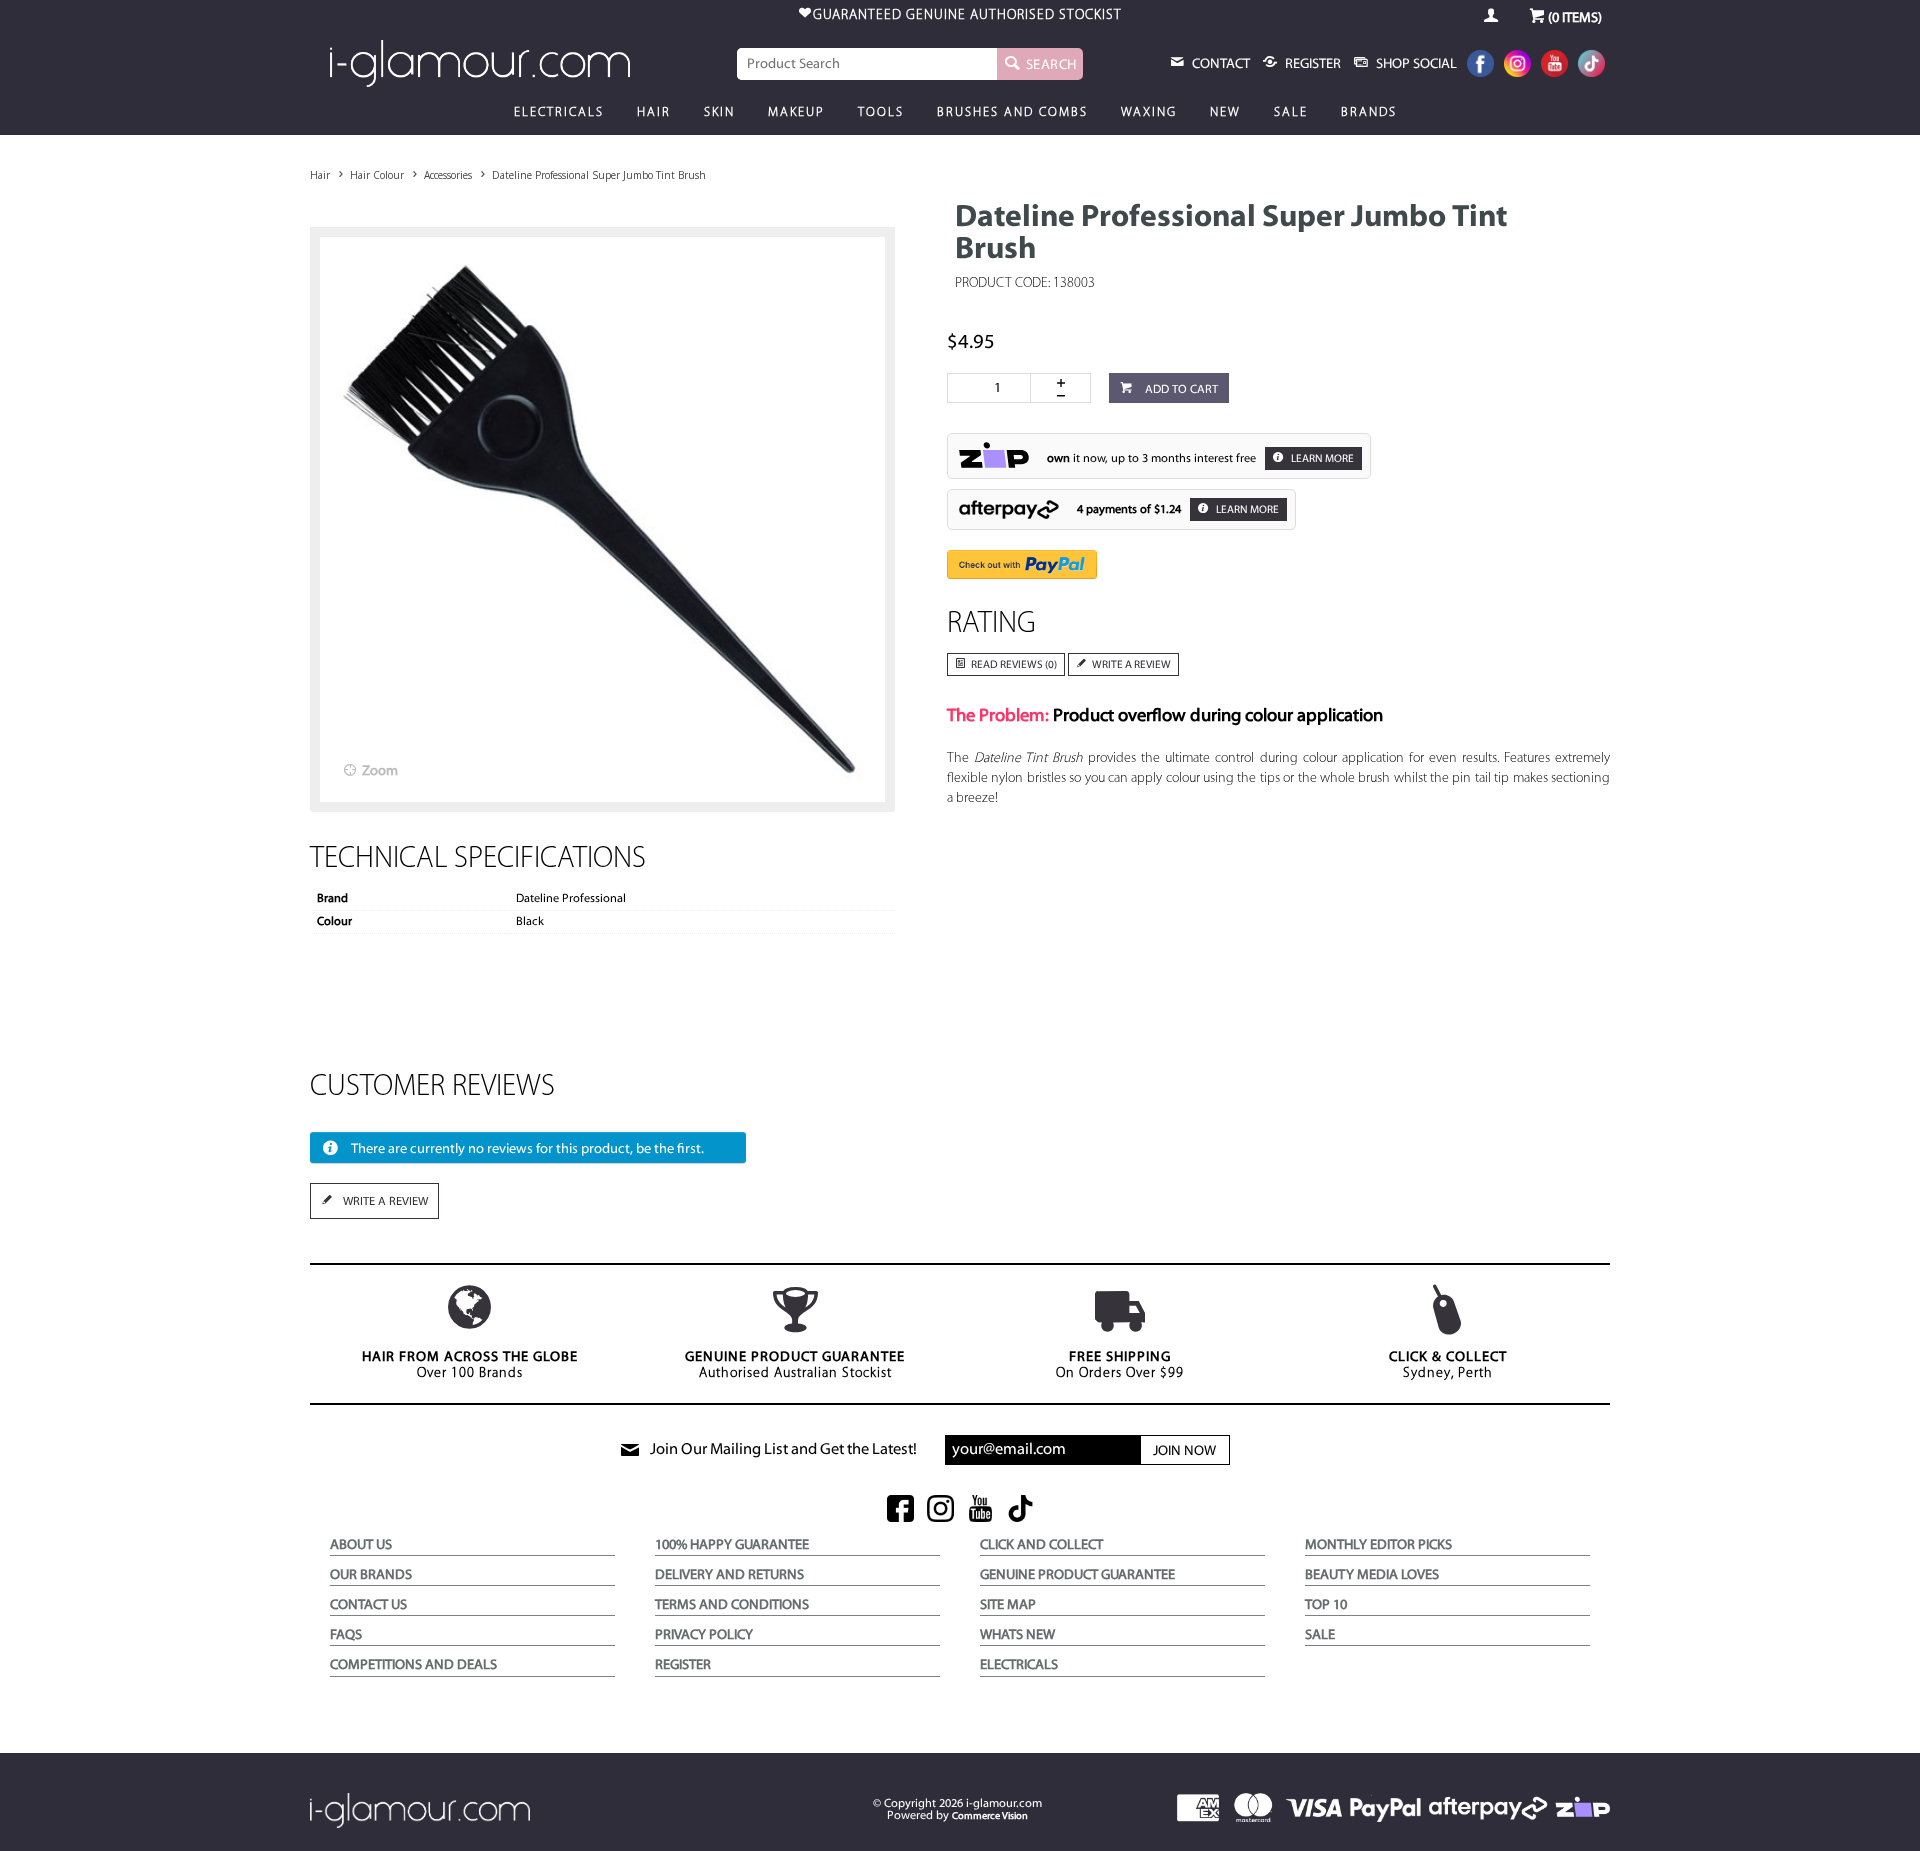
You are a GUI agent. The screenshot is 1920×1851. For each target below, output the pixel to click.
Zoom (380, 771)
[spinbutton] (993, 388)
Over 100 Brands (470, 1365)
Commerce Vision (990, 1816)
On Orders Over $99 (1120, 1365)
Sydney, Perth (1448, 1365)
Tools (881, 112)
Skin (719, 112)
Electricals (559, 112)
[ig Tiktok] (1020, 1510)
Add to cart (1180, 390)
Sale (1291, 112)
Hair (654, 112)
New (1225, 112)
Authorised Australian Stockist (795, 1365)
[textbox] (867, 64)
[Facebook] (1480, 65)
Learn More (1321, 459)
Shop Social (1415, 64)
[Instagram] (1517, 65)
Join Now (1184, 1451)
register (1311, 64)
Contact (1219, 64)
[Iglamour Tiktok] (1591, 65)
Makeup (796, 112)
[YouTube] (1554, 65)
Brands (1369, 112)
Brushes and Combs (1012, 112)
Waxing (1149, 112)
